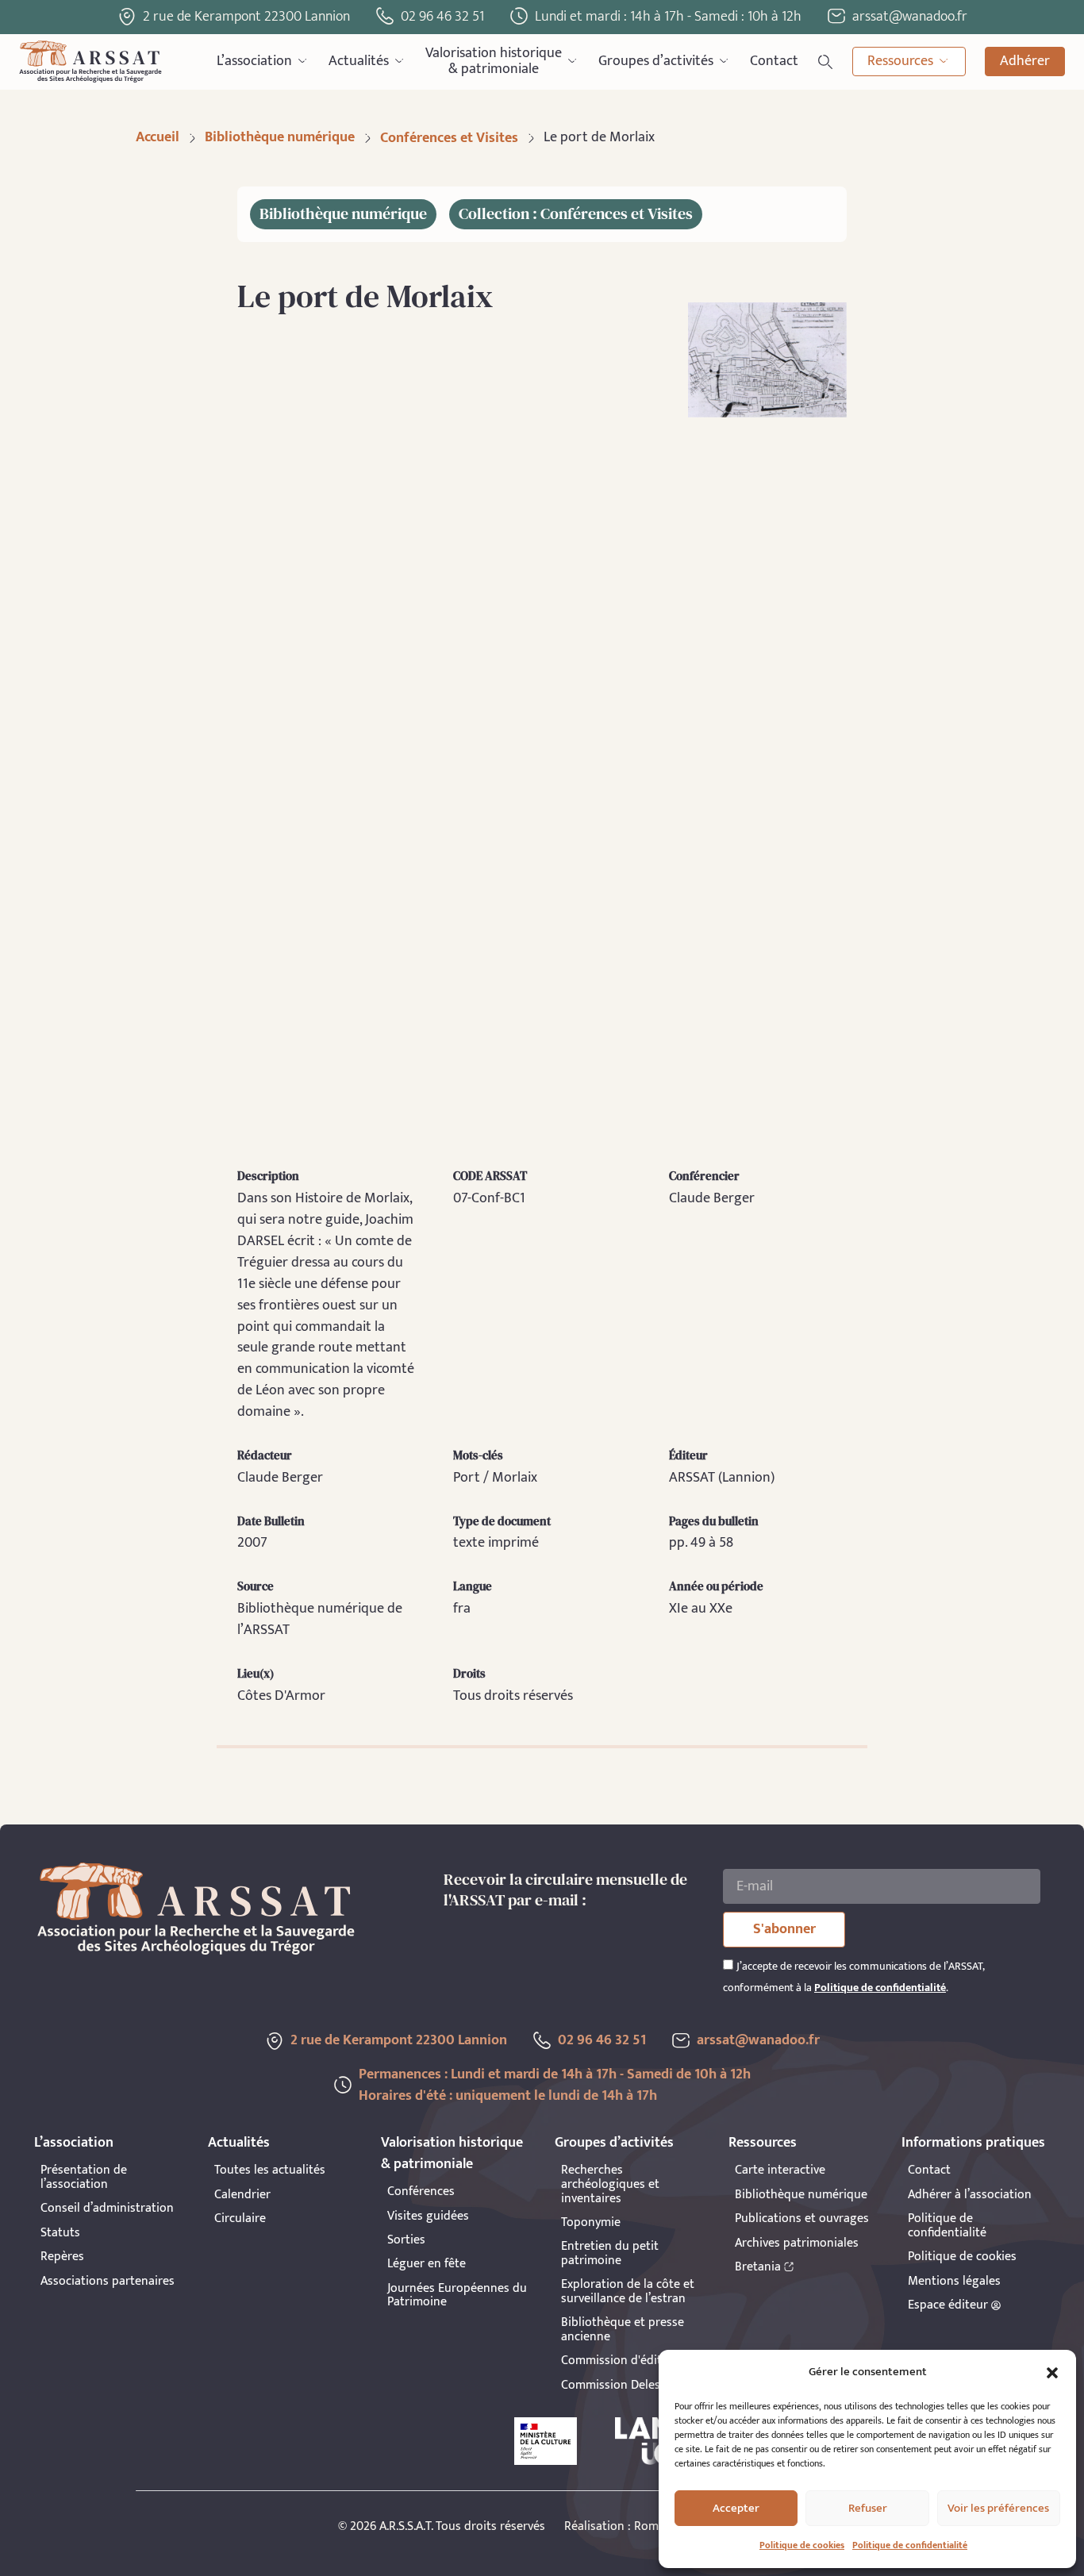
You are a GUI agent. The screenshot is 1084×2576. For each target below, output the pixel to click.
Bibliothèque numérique (280, 137)
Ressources (900, 61)
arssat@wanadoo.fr (758, 2040)
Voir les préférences (998, 2508)
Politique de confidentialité (910, 2545)
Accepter (736, 2508)
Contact (774, 61)
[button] (1052, 2373)
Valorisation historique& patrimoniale (494, 62)
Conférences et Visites (449, 138)
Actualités (359, 61)
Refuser (868, 2508)
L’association (254, 61)
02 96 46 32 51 (442, 17)
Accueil (158, 137)
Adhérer (1025, 61)
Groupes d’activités (656, 61)
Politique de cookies (802, 2545)
